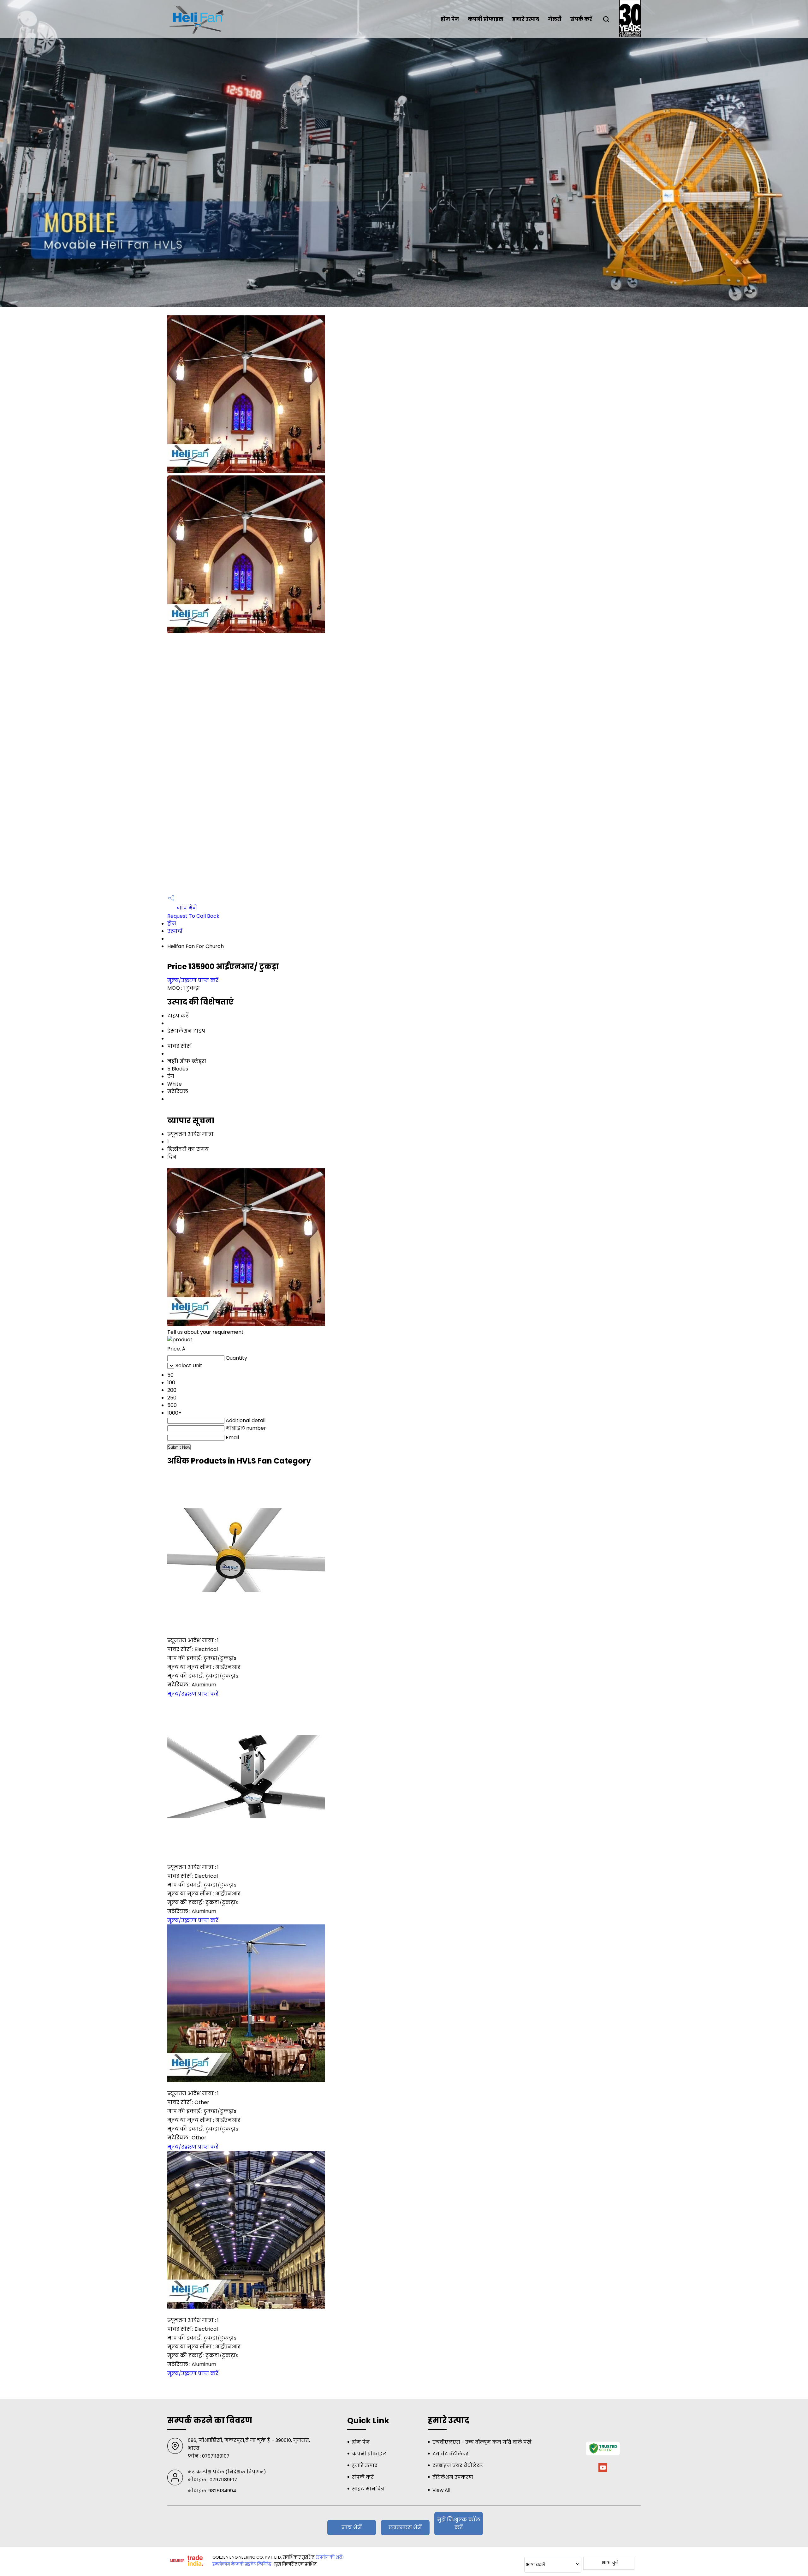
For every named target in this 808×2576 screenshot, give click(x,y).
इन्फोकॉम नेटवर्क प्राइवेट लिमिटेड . (243, 2564)
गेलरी (555, 19)
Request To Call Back (193, 916)
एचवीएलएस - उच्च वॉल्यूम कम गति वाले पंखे (482, 2442)
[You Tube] (603, 2471)
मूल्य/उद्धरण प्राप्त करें (193, 980)
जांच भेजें (186, 908)
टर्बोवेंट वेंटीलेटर (450, 2454)
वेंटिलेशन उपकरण (453, 2477)
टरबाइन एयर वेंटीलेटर (458, 2465)
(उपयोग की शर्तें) (330, 2557)
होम (172, 924)
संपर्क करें (581, 19)
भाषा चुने (610, 2562)
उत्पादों (175, 931)
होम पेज (450, 19)
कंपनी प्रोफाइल (486, 19)
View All (441, 2490)
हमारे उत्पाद (526, 19)
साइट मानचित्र (368, 2489)
